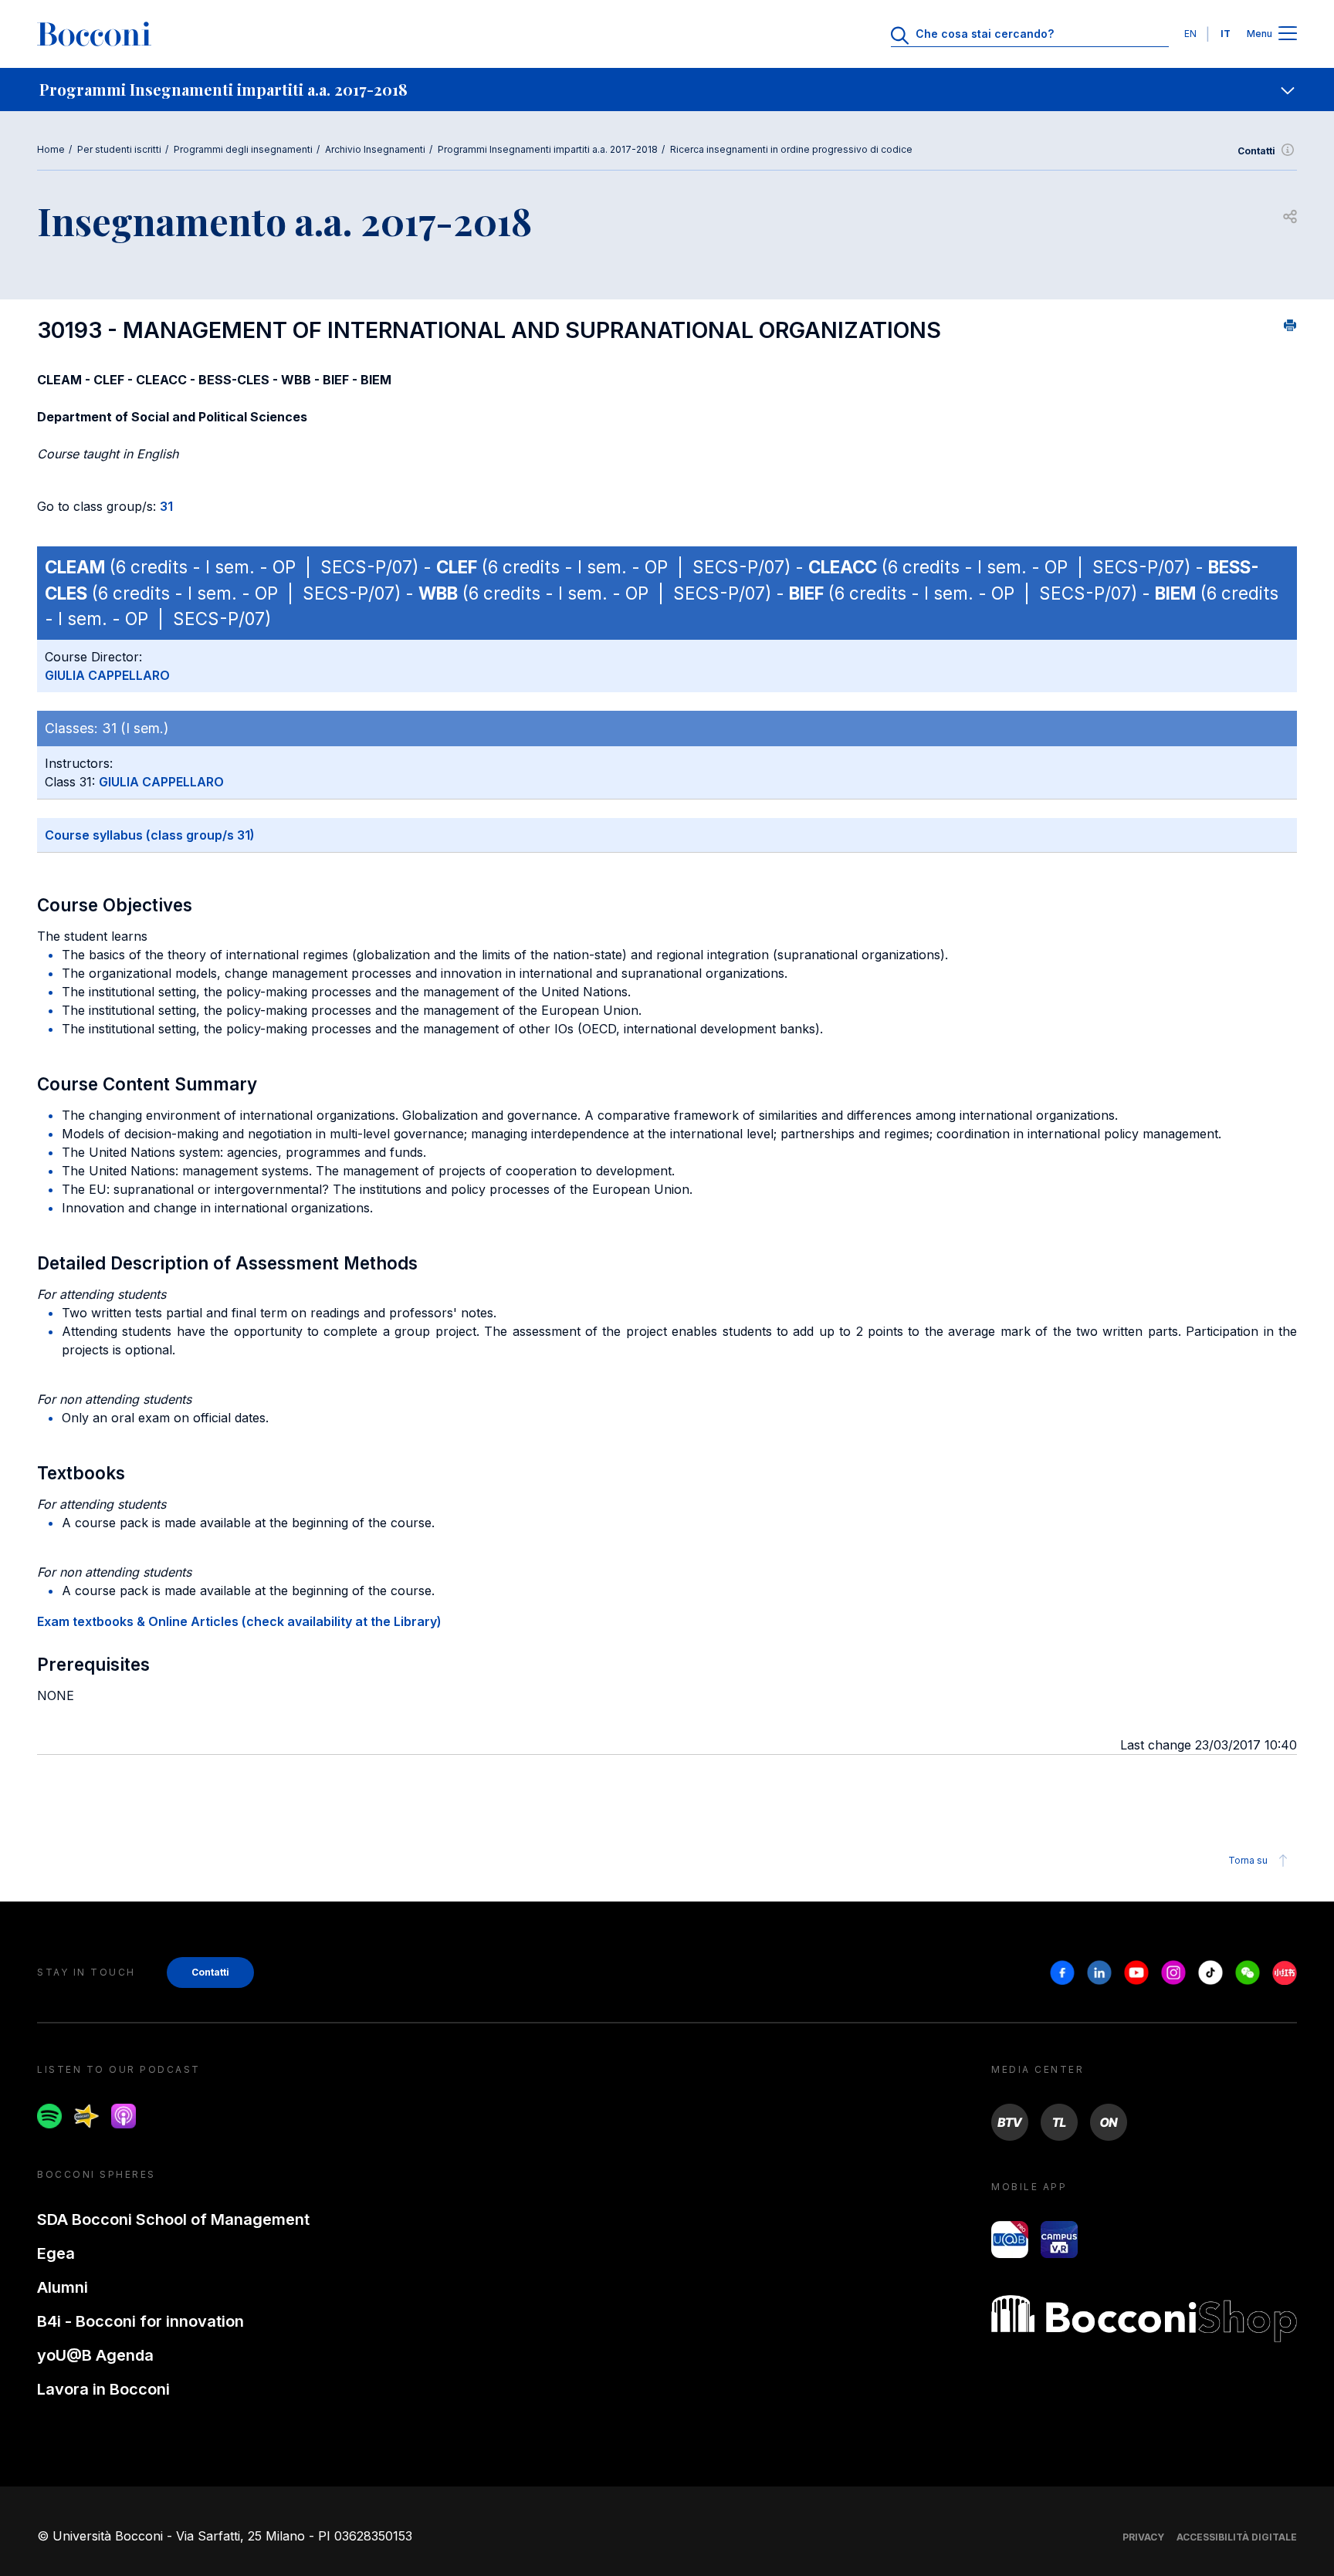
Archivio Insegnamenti (375, 149)
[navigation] (667, 90)
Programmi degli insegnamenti (243, 149)
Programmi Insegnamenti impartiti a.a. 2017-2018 (548, 149)
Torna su (1248, 1860)
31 (166, 506)
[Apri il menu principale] (1288, 34)
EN (1190, 34)
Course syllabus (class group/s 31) (150, 835)
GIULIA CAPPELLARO (107, 675)
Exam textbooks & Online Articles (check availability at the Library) (239, 1621)
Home (51, 149)
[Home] (94, 34)
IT (1226, 34)
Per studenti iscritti (119, 149)
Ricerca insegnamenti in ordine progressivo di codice (791, 149)
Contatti (1256, 151)
